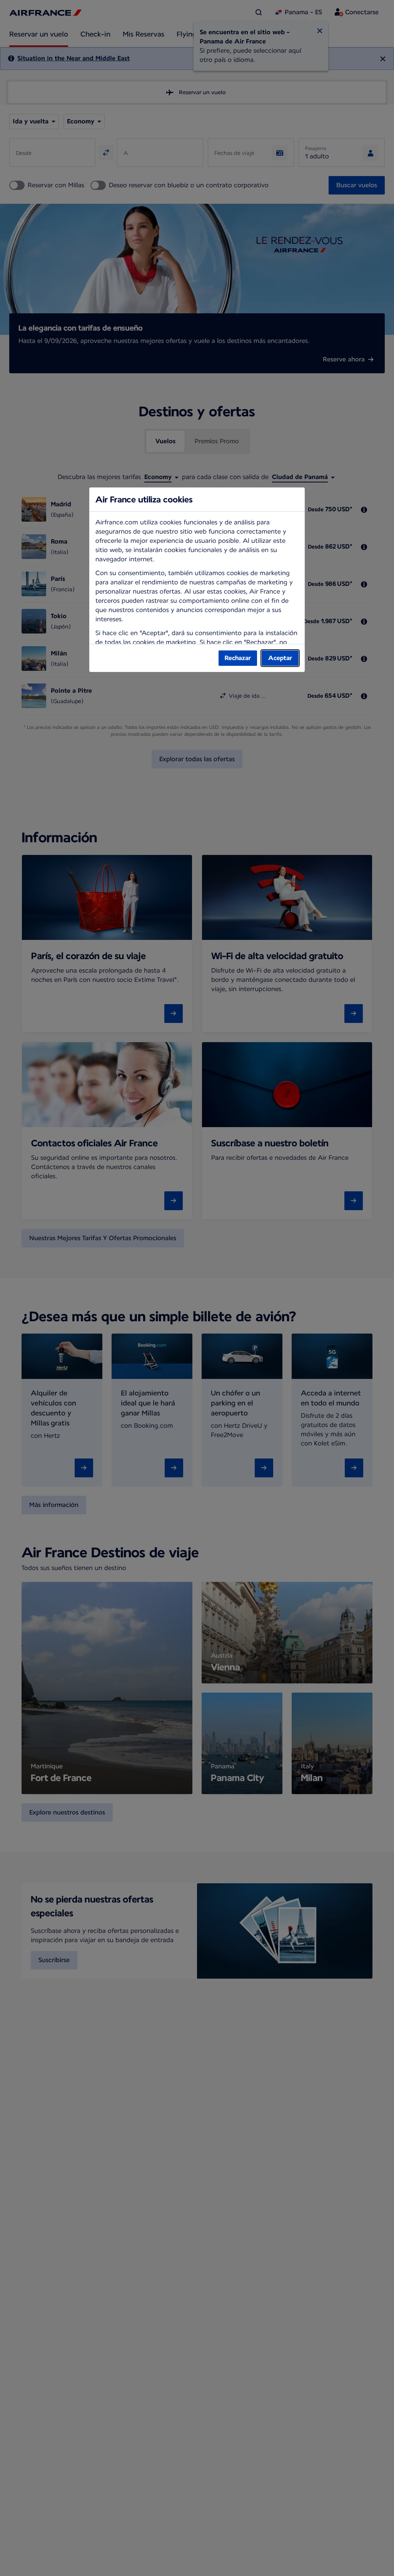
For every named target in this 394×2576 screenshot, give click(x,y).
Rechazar (238, 658)
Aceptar (280, 658)
